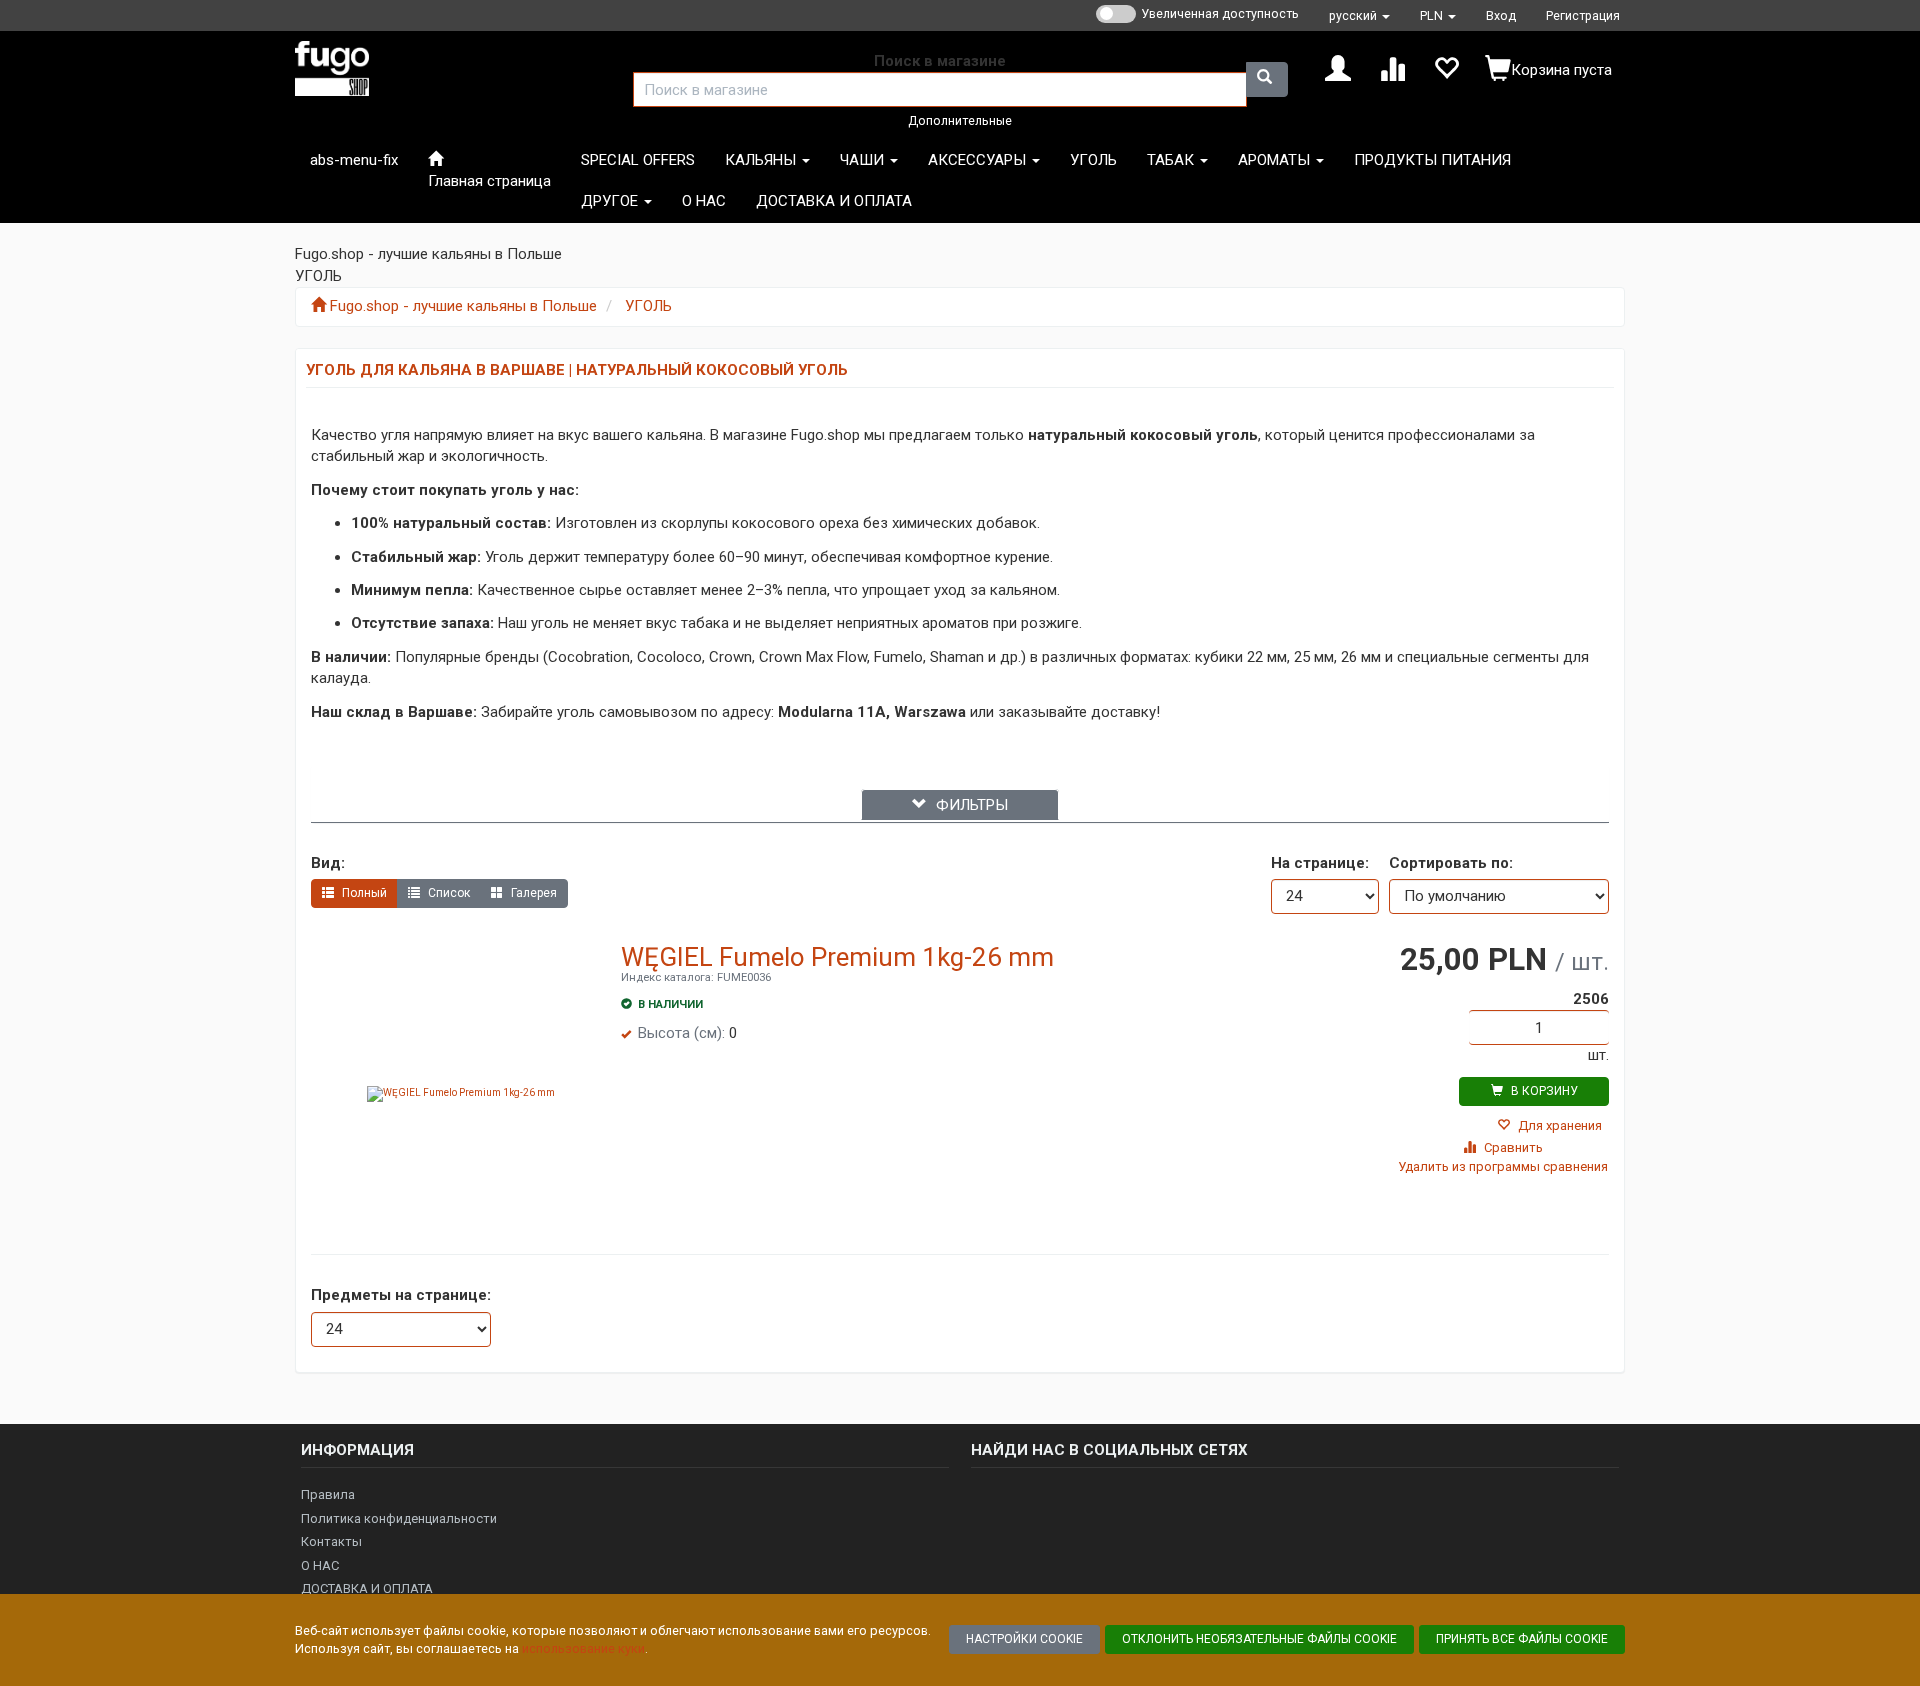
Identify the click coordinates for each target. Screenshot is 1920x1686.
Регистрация (1583, 15)
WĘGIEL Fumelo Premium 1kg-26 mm (837, 957)
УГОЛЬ (648, 306)
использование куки (583, 1648)
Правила (328, 1494)
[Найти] (1267, 79)
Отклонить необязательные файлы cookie (1259, 1639)
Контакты (331, 1541)
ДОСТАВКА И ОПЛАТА (367, 1588)
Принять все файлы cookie (1522, 1639)
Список (447, 893)
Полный (363, 893)
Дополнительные (960, 120)
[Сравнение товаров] (1392, 67)
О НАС (320, 1565)
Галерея (532, 893)
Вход (1501, 15)
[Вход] (1338, 67)
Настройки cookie (1024, 1639)
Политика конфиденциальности (399, 1518)
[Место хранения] (1446, 67)
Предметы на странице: (401, 1295)
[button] (1359, 15)
